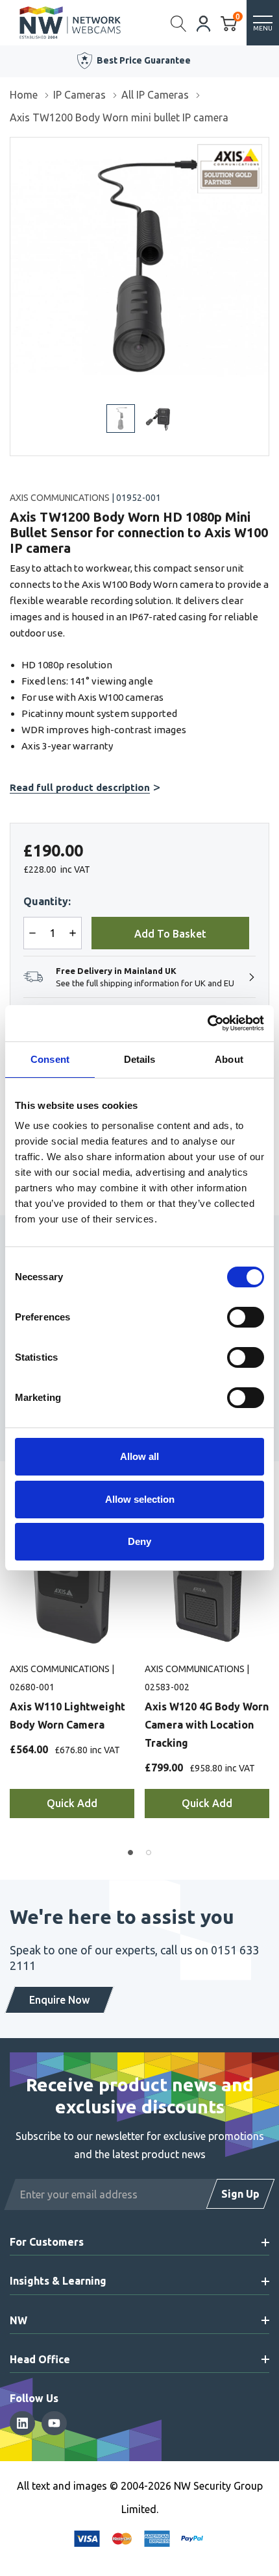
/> (15, 147)
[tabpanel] (72, 1678)
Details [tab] (140, 1059)
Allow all (139, 1456)
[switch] (246, 1317)
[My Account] (204, 22)
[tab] (130, 1853)
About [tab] (229, 1059)
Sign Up (240, 2194)
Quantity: (47, 901)
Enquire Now (59, 2000)
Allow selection (140, 1499)
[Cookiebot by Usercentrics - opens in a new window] (207, 1023)
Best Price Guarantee (144, 60)
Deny (139, 1541)
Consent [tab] (50, 1059)
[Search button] (179, 23)
